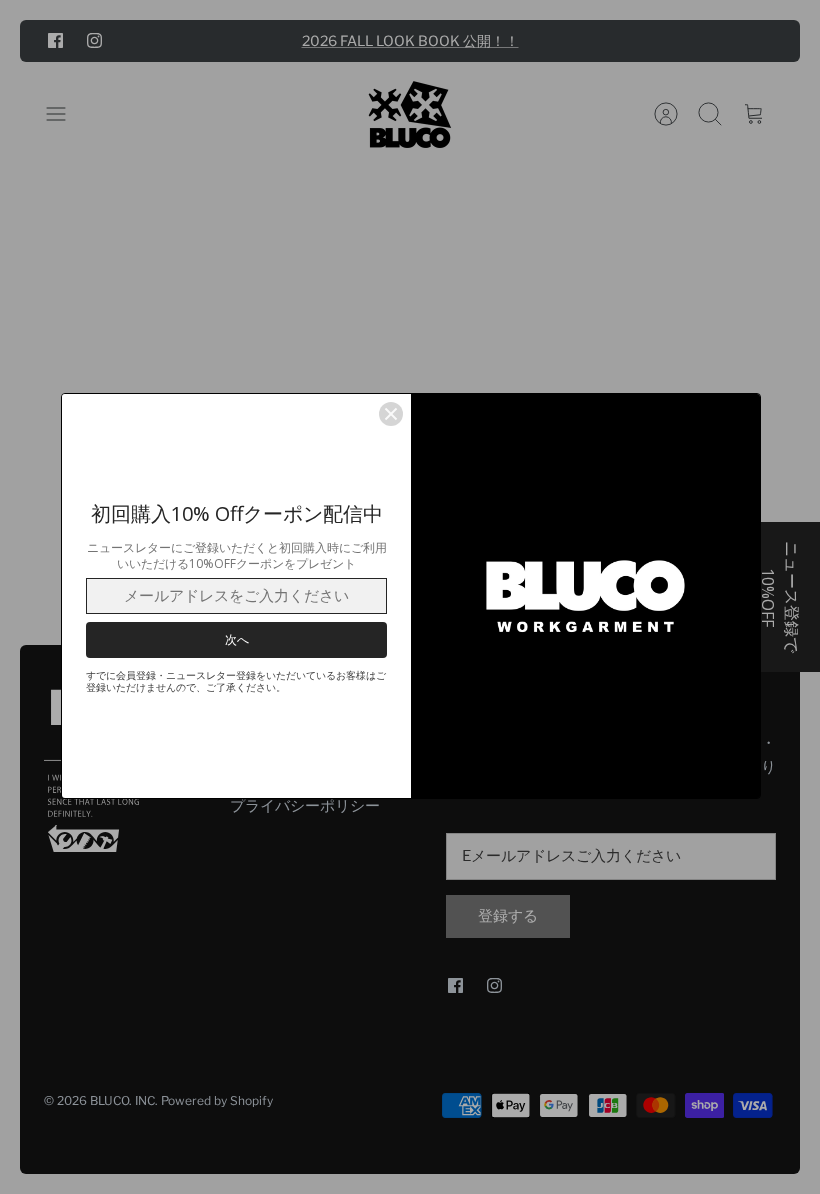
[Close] (391, 414)
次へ (237, 639)
